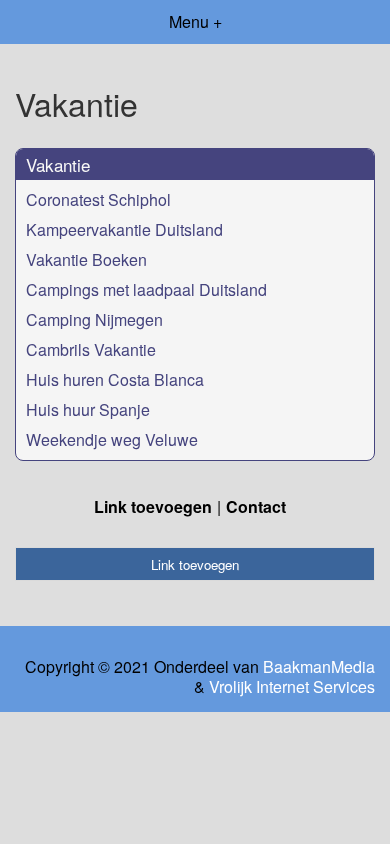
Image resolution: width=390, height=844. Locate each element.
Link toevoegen (153, 506)
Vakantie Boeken (86, 259)
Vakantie (58, 164)
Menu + (195, 21)
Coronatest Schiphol (98, 199)
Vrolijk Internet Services (292, 687)
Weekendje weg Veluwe (112, 439)
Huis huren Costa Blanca (115, 379)
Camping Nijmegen (94, 319)
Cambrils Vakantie (91, 349)
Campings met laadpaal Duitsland (146, 289)
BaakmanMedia (319, 667)
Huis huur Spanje (88, 409)
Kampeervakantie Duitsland (124, 229)
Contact (256, 506)
